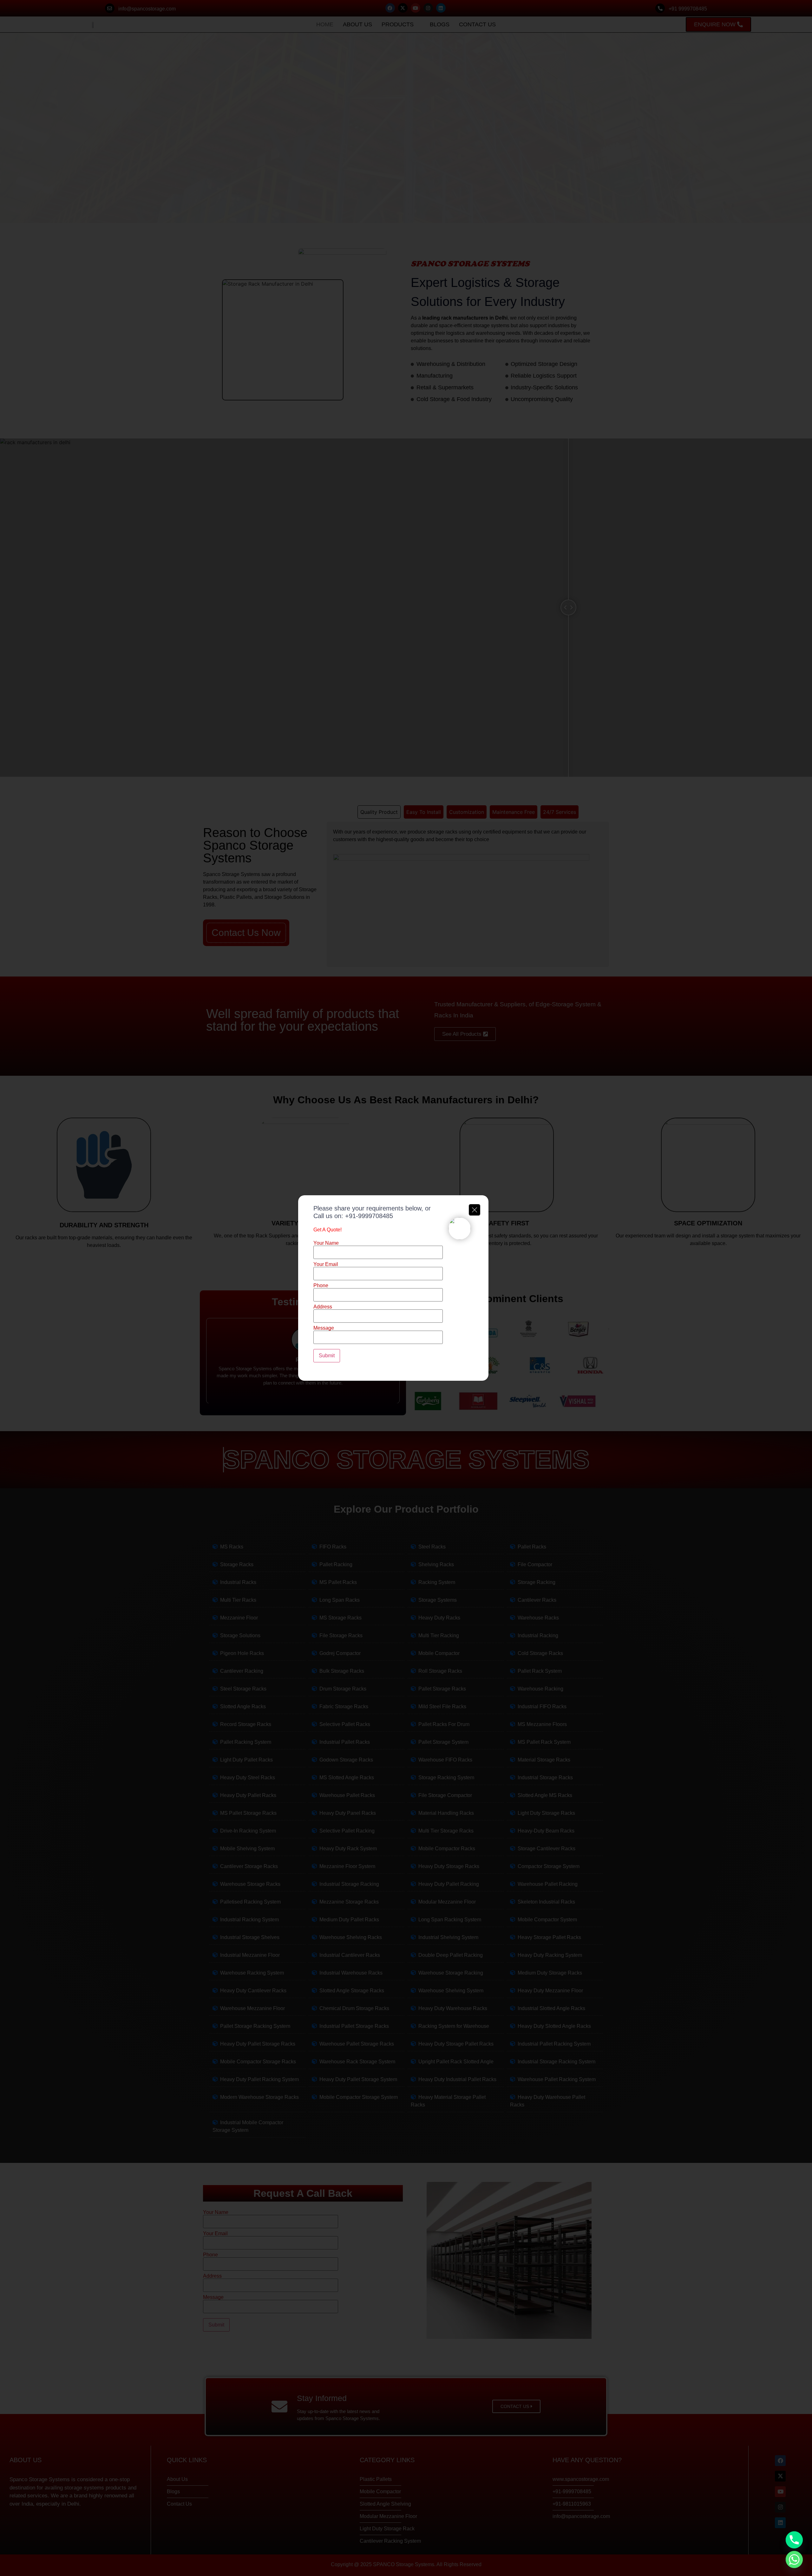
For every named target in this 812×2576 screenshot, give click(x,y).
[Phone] (794, 2540)
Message (324, 1328)
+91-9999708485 (369, 1216)
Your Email (326, 1264)
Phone (321, 1286)
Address (323, 1307)
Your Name (326, 1243)
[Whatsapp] (794, 2560)
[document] (406, 1288)
